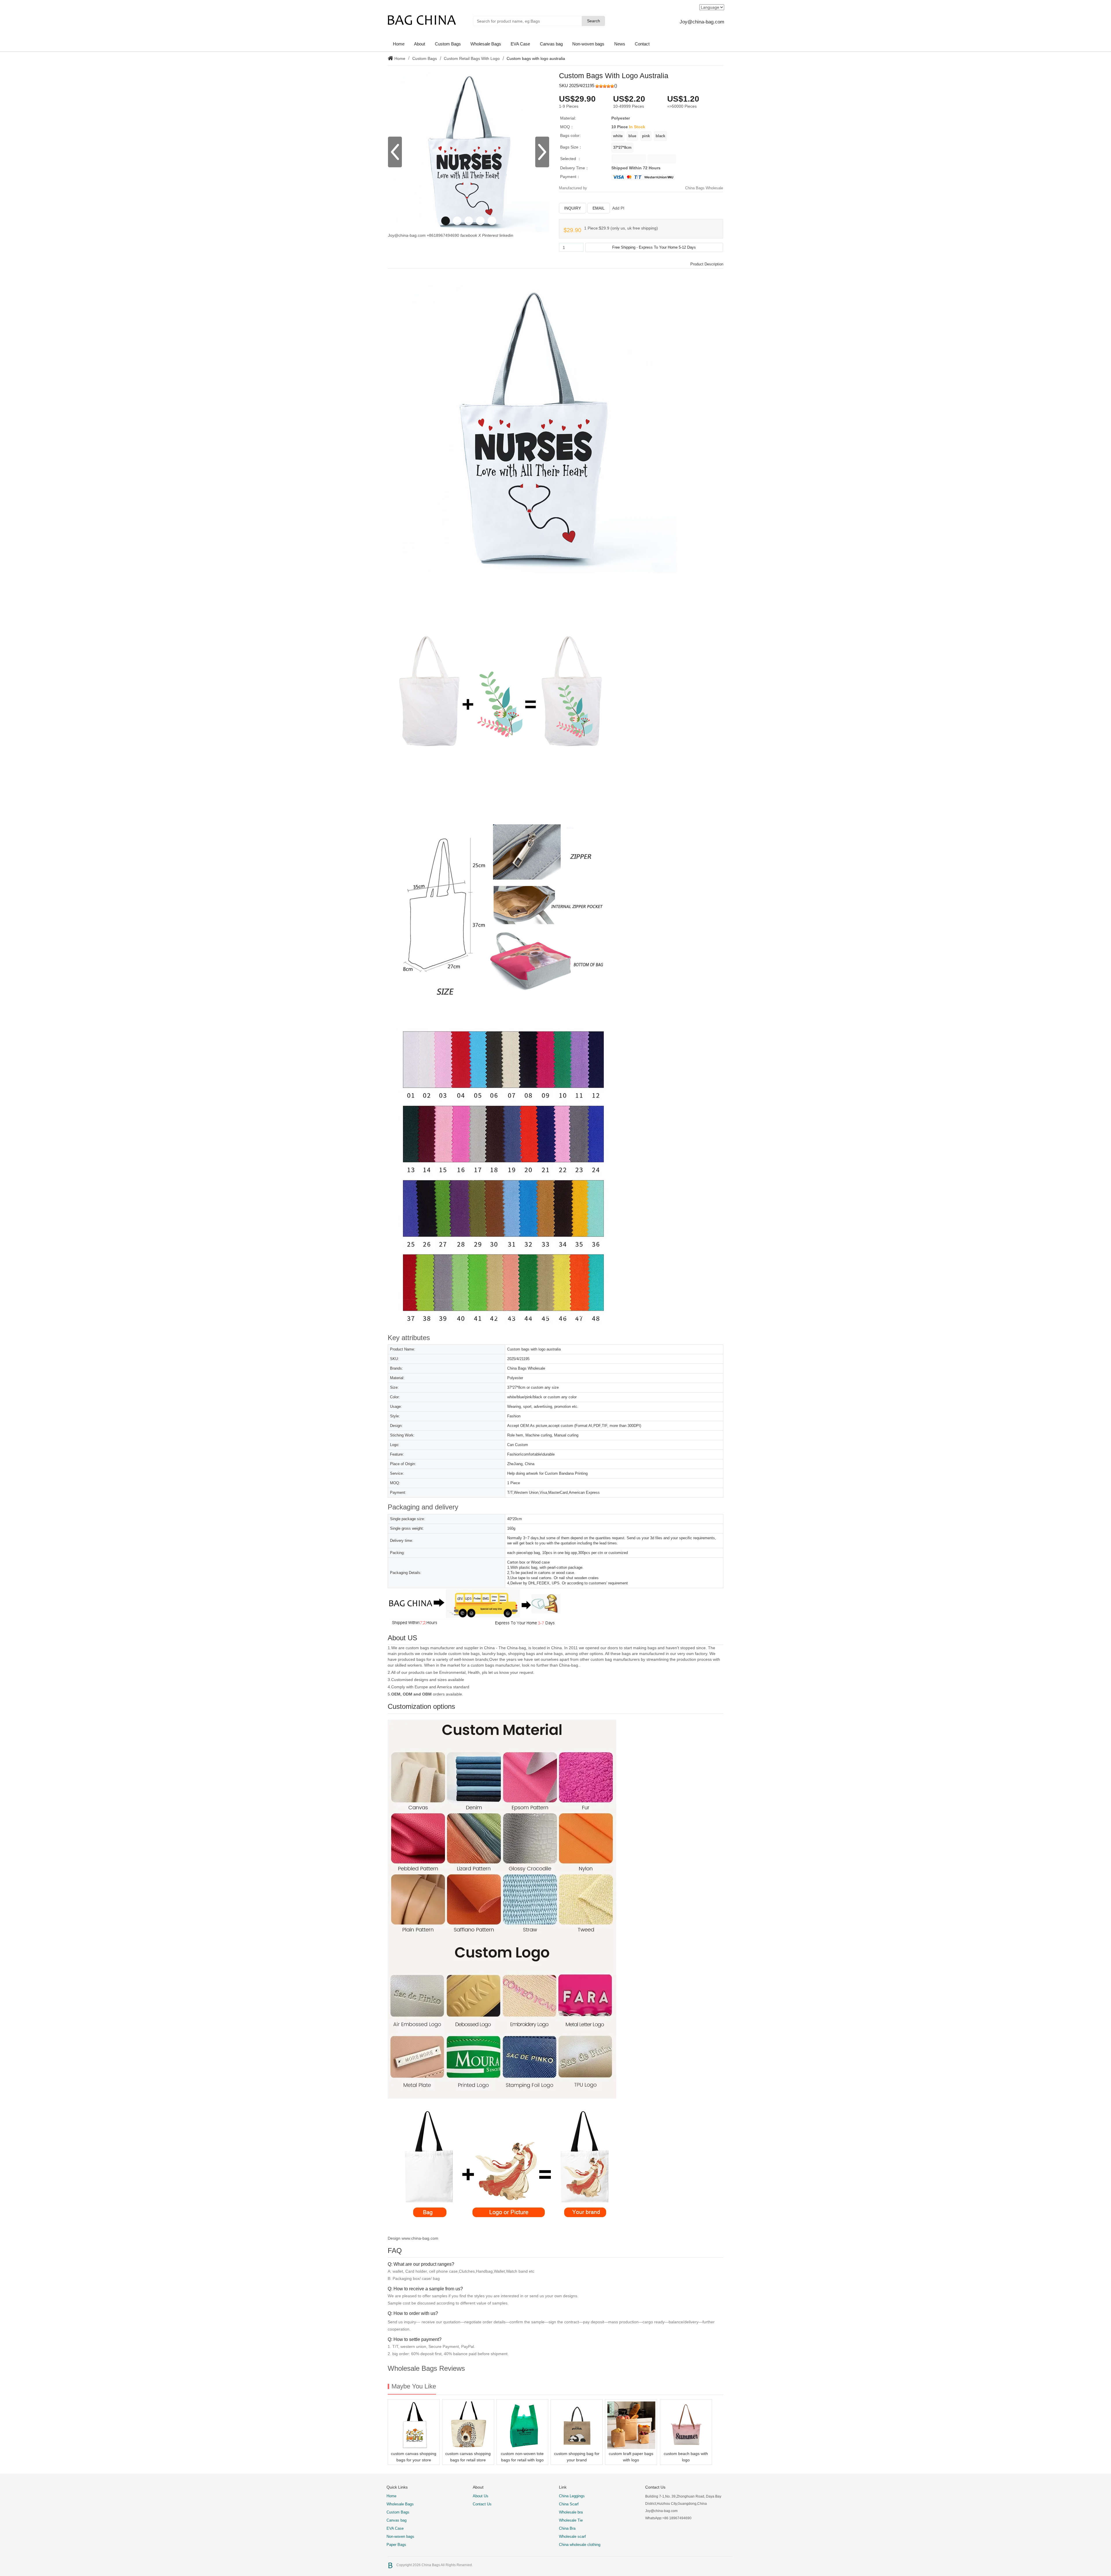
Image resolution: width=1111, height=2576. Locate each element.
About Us (481, 2496)
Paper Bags (396, 2545)
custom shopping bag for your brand (577, 2457)
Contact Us (482, 2504)
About (420, 44)
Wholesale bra (571, 2512)
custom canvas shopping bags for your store (414, 2457)
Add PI (618, 208)
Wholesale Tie (571, 2520)
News (620, 44)
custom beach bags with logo (686, 2457)
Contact (642, 44)
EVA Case (520, 44)
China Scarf (569, 2504)
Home (399, 44)
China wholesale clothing (580, 2545)
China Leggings (572, 2496)
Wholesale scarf (572, 2536)
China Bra (567, 2528)
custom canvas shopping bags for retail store (468, 2457)
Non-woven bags (588, 44)
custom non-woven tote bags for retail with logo (522, 2457)
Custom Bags (448, 44)
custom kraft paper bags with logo (631, 2457)
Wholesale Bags (486, 44)
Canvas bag (551, 44)
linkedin (506, 235)
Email (599, 208)
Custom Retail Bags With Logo (472, 58)
